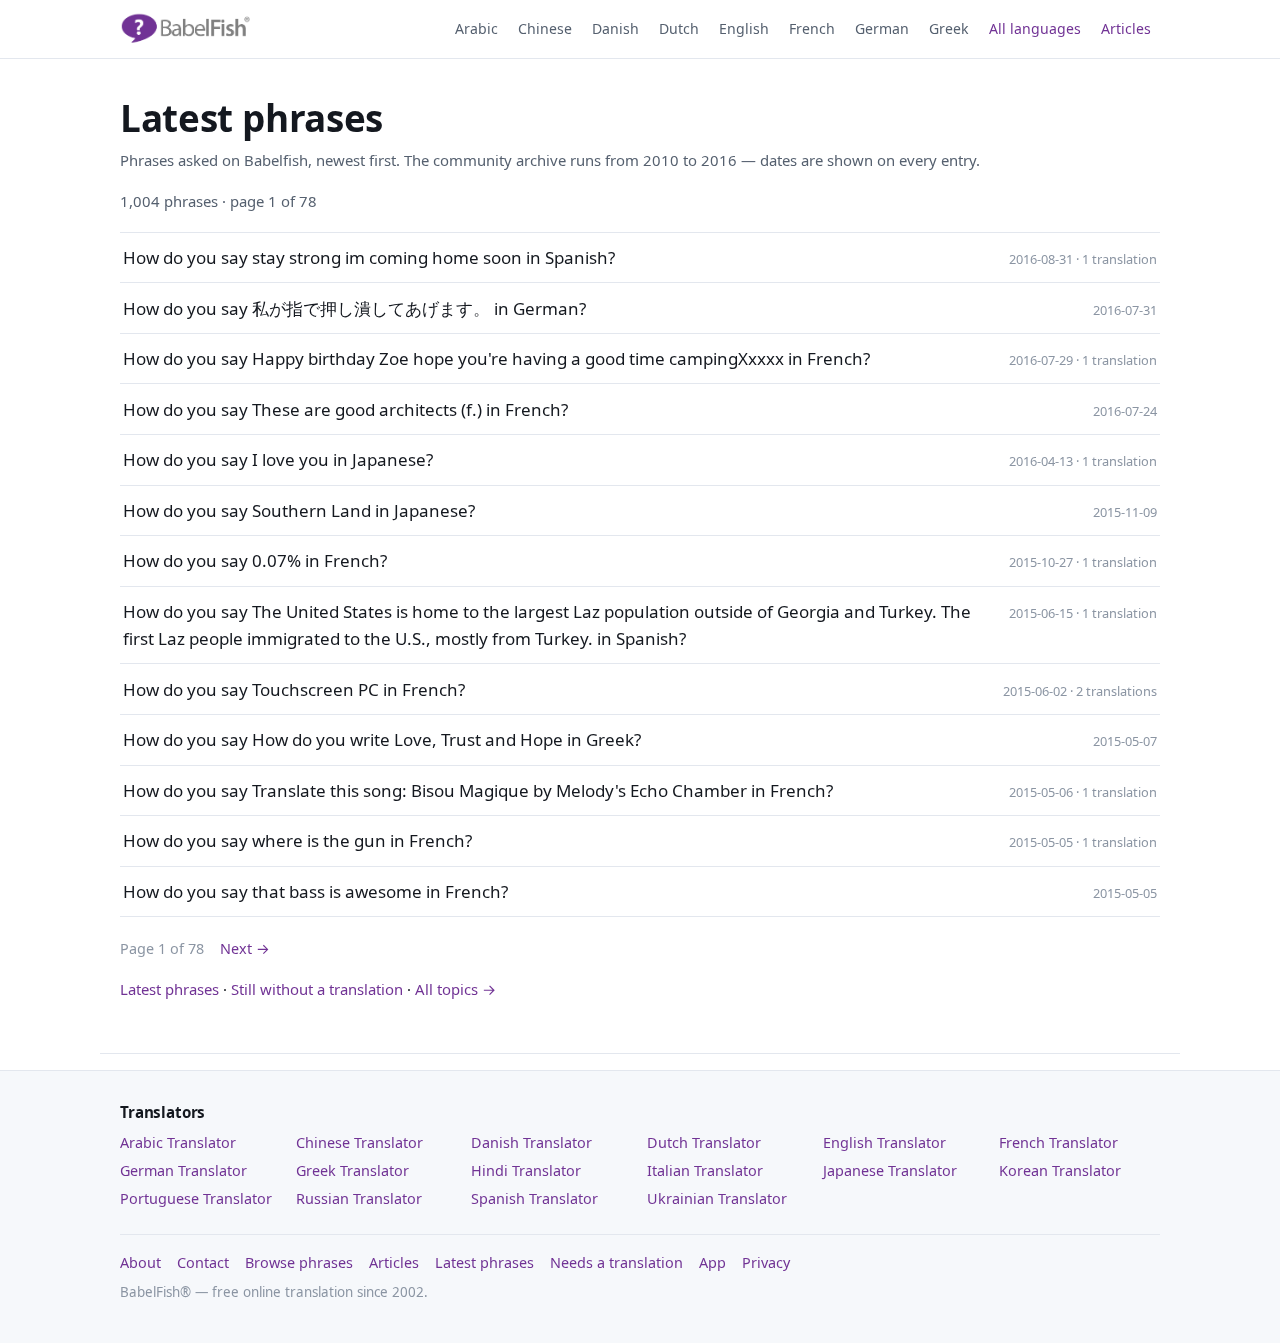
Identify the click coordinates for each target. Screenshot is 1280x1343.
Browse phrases (299, 1262)
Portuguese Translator (196, 1198)
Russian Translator (359, 1198)
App (712, 1262)
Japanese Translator (890, 1170)
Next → (245, 948)
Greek (949, 28)
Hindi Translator (526, 1170)
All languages (1035, 28)
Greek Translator (352, 1170)
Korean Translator (1060, 1170)
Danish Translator (531, 1142)
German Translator (183, 1170)
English (744, 28)
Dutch (679, 28)
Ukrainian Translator (717, 1198)
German (882, 28)
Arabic (476, 28)
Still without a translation (317, 989)
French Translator (1058, 1142)
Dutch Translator (704, 1142)
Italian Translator (705, 1170)
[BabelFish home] (185, 29)
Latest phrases (169, 989)
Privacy (766, 1262)
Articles (1126, 28)
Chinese (545, 28)
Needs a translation (616, 1262)
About (140, 1262)
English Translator (884, 1142)
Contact (203, 1262)
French (812, 28)
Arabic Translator (178, 1142)
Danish (615, 28)
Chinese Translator (359, 1142)
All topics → (455, 989)
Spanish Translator (534, 1198)
